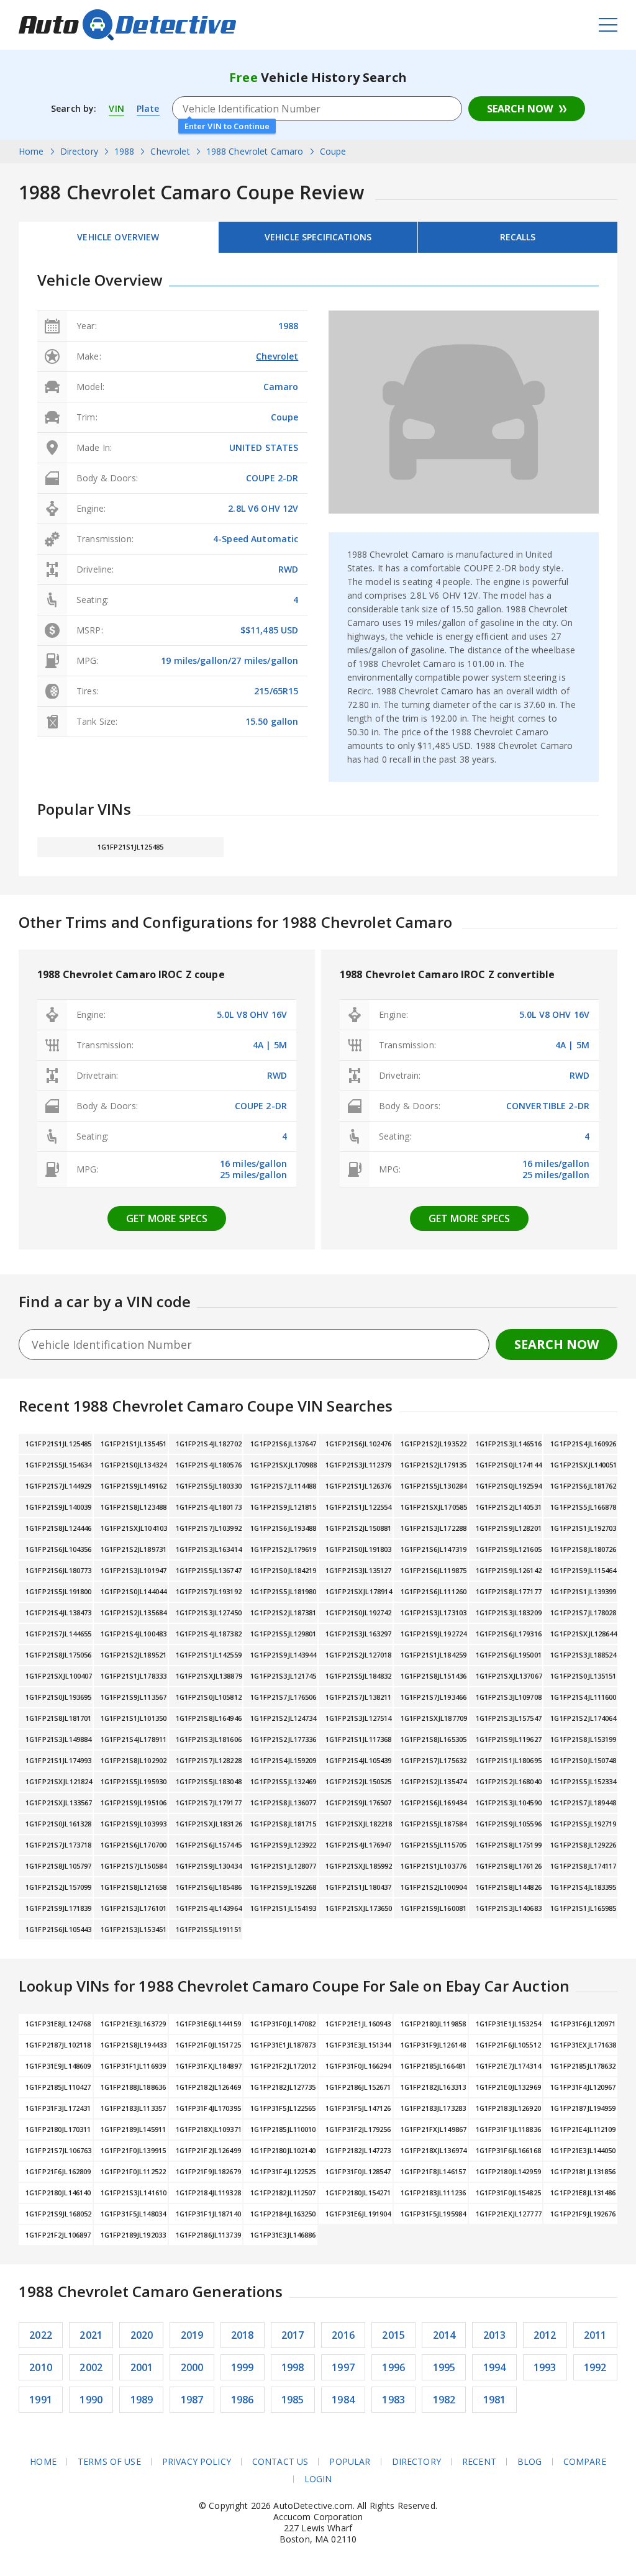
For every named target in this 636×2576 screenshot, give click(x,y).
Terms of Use (109, 2462)
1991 (41, 2400)
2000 (192, 2367)
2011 (595, 2335)
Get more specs (167, 1218)
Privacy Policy (197, 2462)
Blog (530, 2462)
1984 (343, 2400)
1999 (243, 2367)
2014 (444, 2335)
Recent (479, 2462)
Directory (416, 2462)
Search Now (520, 109)
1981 (495, 2400)
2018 (243, 2335)
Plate (148, 108)
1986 (243, 2400)
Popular (350, 2462)
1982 (444, 2400)
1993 (545, 2367)
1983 (393, 2400)
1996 (393, 2367)
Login (318, 2479)
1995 (444, 2367)
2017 (293, 2335)
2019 (192, 2335)
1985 (293, 2400)
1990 (91, 2400)
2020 (142, 2335)
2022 (41, 2335)
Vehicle (318, 237)
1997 (343, 2367)
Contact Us (280, 2462)
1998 (293, 2367)
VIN (116, 108)
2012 (545, 2335)
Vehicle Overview (118, 237)
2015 (393, 2335)
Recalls (518, 237)
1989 (142, 2400)
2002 (91, 2367)
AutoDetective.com (127, 25)
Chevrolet (277, 356)
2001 (142, 2367)
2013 (495, 2335)
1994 (495, 2367)
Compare (585, 2462)
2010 (41, 2367)
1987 (192, 2400)
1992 (595, 2367)
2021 (91, 2335)
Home (43, 2462)
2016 (343, 2335)
